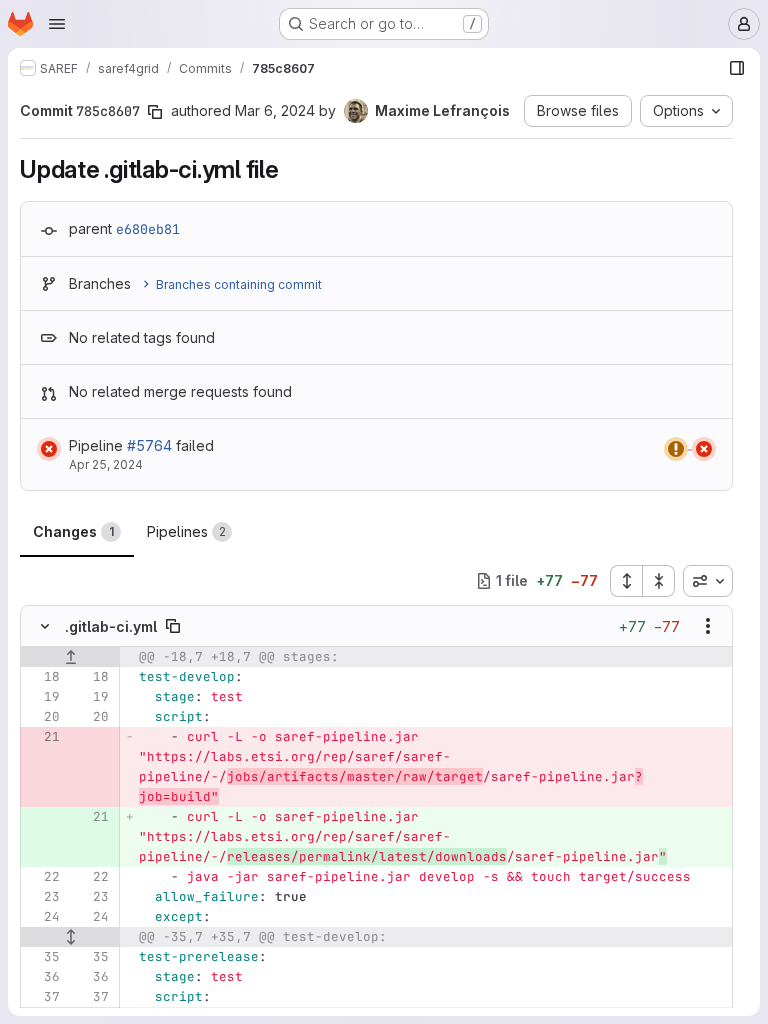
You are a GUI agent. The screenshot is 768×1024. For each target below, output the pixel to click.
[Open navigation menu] (57, 24)
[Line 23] (43, 897)
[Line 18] (43, 677)
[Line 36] (43, 977)
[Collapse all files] (659, 581)
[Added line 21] (92, 817)
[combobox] (708, 581)
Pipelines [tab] (186, 531)
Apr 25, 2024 (106, 464)
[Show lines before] (70, 657)
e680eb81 (148, 229)
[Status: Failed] (49, 449)
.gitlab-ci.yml (111, 626)
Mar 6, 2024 (275, 110)
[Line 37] (43, 997)
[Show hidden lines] (70, 937)
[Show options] (708, 626)
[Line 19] (43, 697)
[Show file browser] (737, 68)
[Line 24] (43, 917)
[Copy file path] (173, 626)
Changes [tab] (73, 531)
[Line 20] (43, 717)
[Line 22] (43, 877)
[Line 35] (43, 957)
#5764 (149, 445)
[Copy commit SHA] (155, 112)
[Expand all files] (626, 581)
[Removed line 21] (43, 737)
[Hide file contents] (45, 626)
